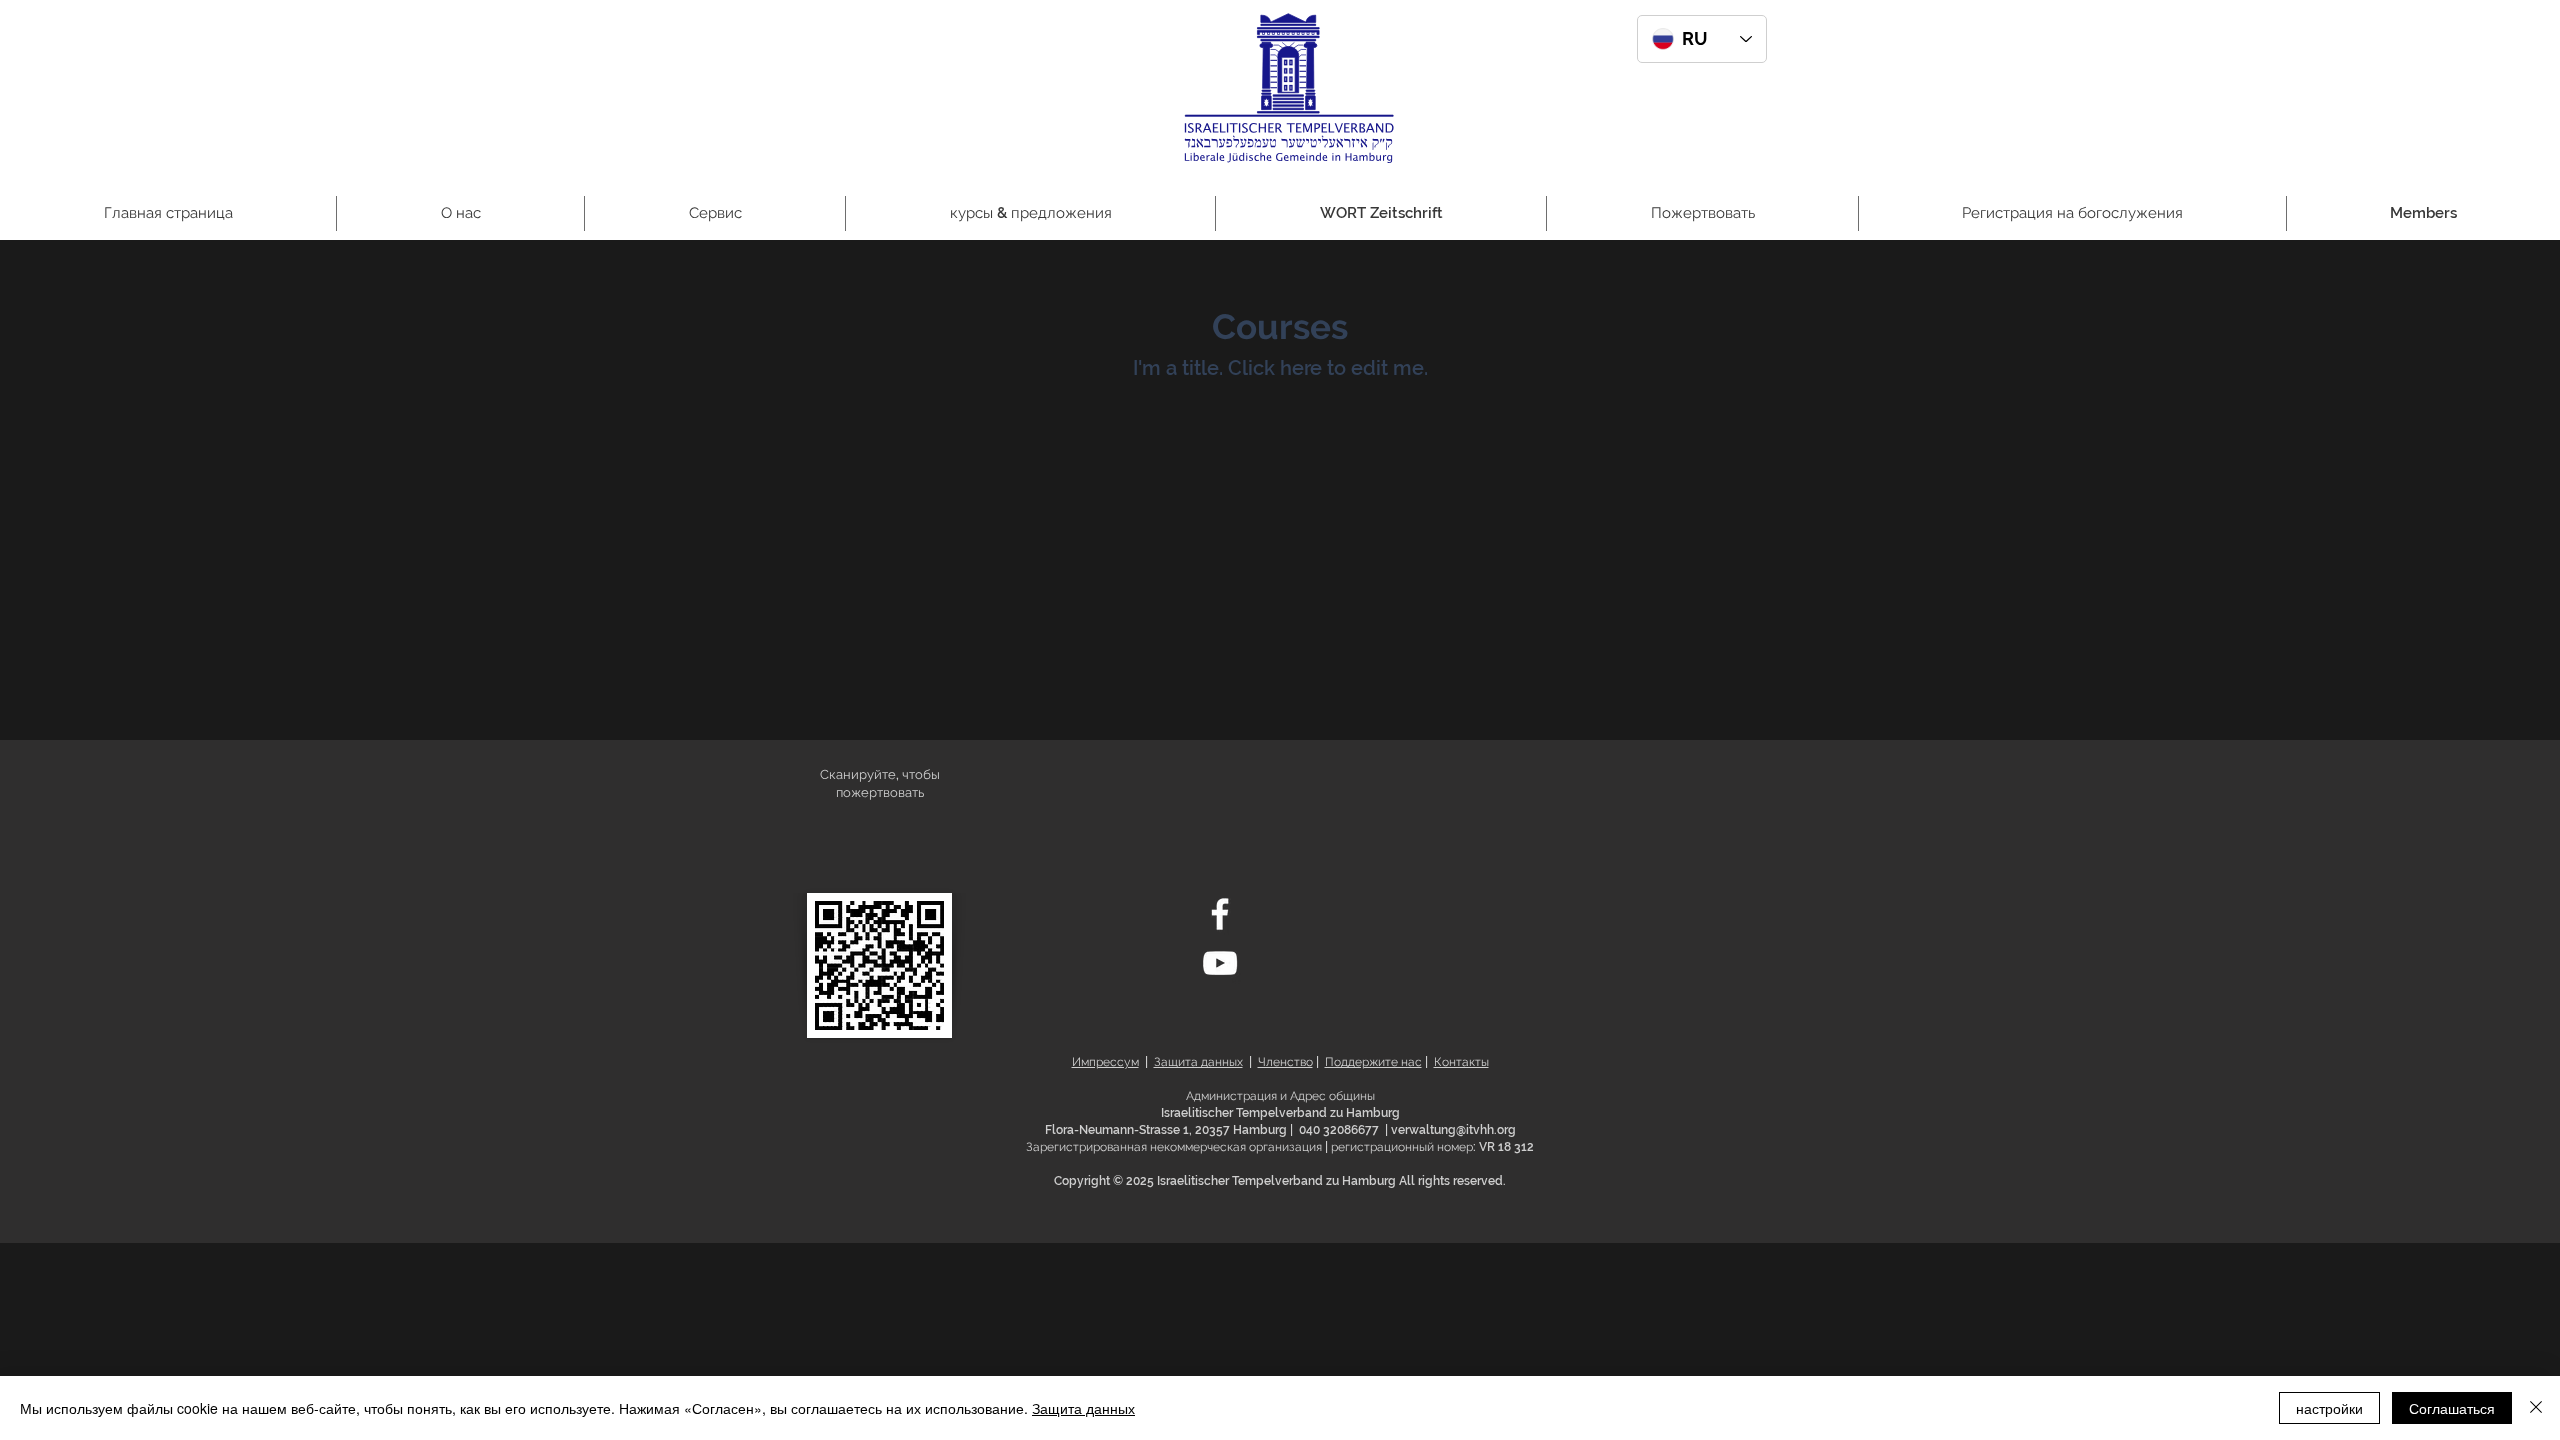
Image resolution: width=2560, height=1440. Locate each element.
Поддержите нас (1373, 1062)
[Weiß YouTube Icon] (1220, 963)
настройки (2329, 1408)
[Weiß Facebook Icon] (1220, 914)
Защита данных (1198, 1062)
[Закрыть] (2536, 1408)
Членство (1285, 1062)
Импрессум (1105, 1062)
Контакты (1461, 1062)
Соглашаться (2452, 1408)
